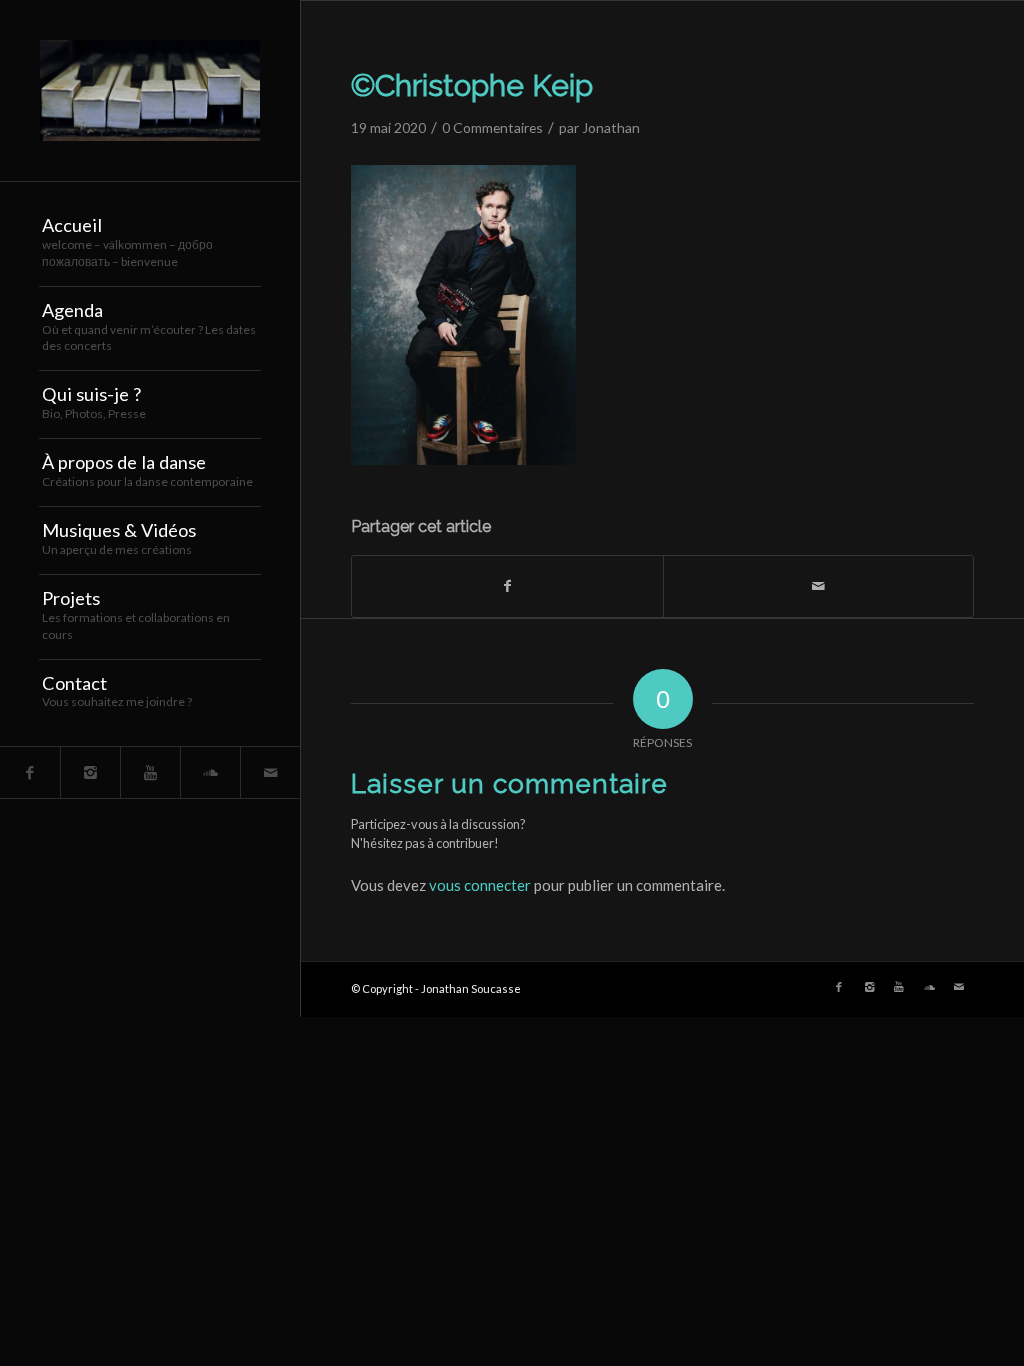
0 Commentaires (492, 127)
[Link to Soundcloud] (210, 772)
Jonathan (611, 127)
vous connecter (480, 885)
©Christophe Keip (472, 85)
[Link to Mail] (270, 772)
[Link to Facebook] (30, 772)
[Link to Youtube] (150, 772)
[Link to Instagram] (90, 772)
